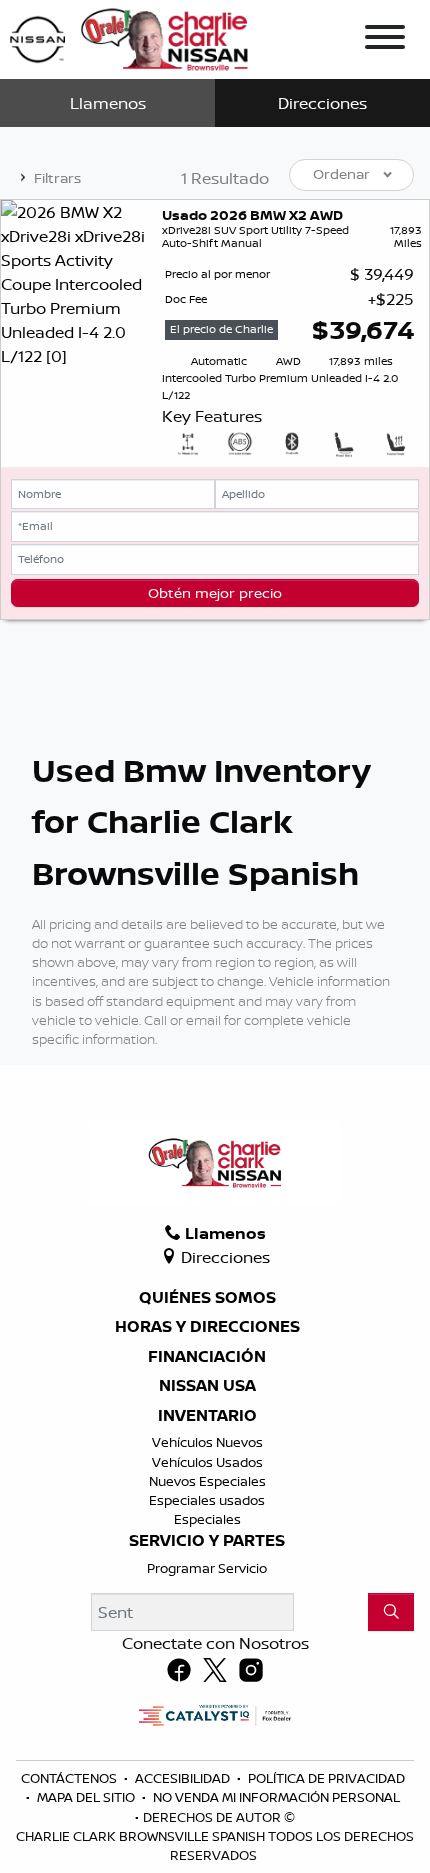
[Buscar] (391, 1612)
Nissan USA (207, 1386)
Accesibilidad (184, 1778)
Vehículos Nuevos (207, 1442)
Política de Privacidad (326, 1778)
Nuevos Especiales (207, 1481)
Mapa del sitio (87, 1797)
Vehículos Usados (207, 1462)
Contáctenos (70, 1778)
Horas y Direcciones (207, 1327)
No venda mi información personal (276, 1797)
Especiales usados (207, 1500)
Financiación (207, 1357)
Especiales (207, 1519)
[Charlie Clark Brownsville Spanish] (130, 38)
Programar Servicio (207, 1568)
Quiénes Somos (207, 1298)
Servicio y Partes (207, 1541)
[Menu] (385, 40)
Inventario (207, 1416)
